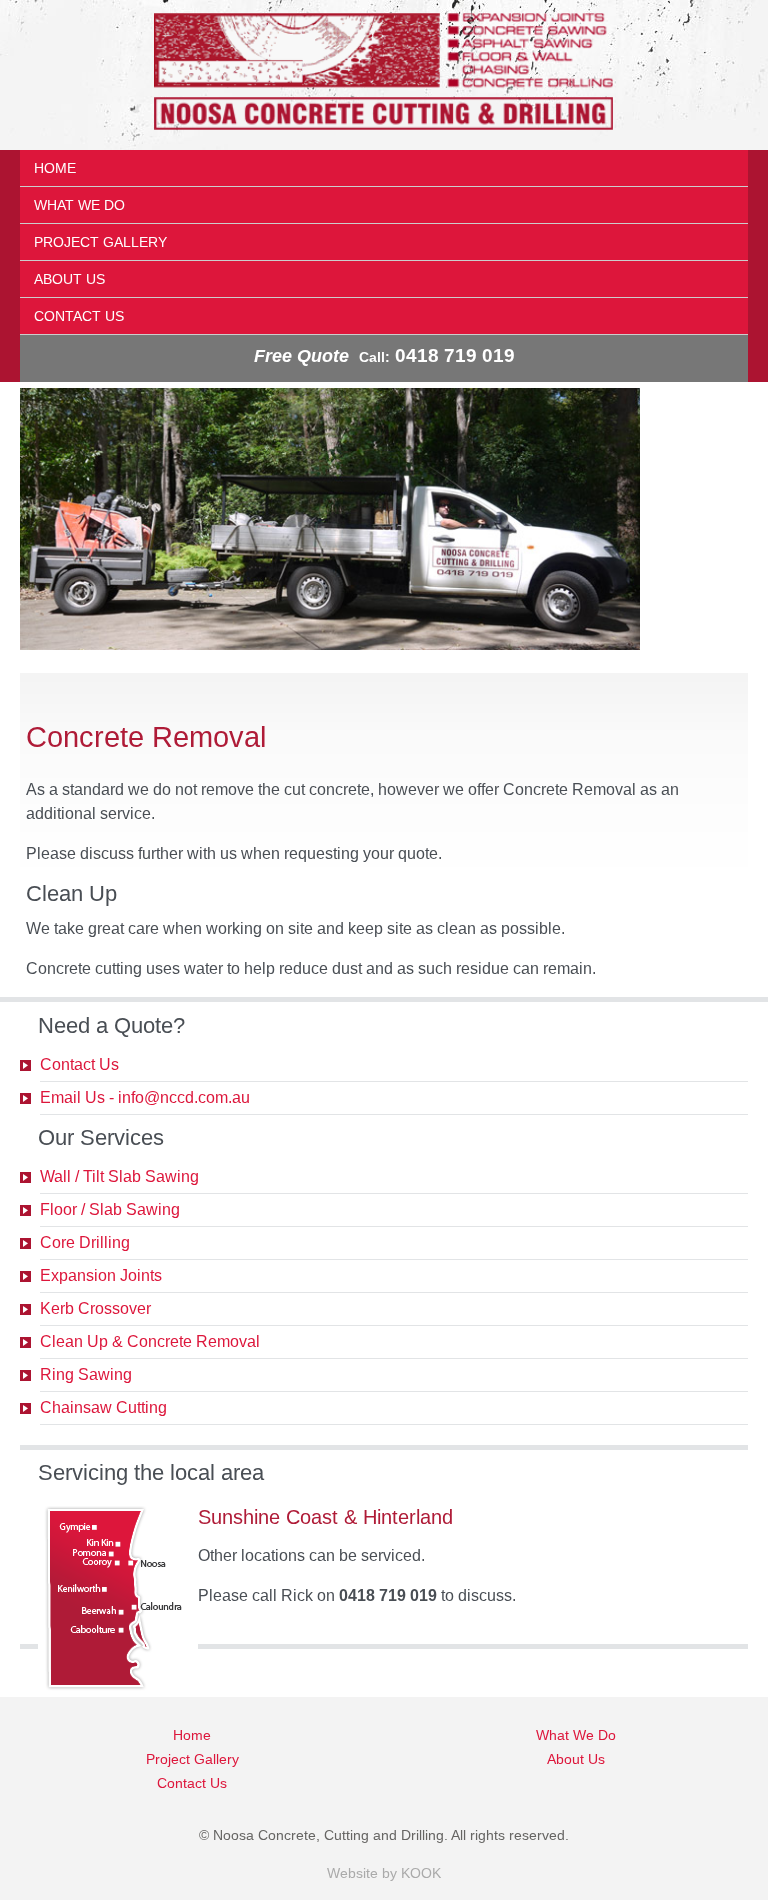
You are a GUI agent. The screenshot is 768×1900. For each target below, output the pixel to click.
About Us (69, 279)
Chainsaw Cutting (103, 1407)
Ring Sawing (86, 1374)
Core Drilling (85, 1242)
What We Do (79, 205)
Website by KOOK (384, 1873)
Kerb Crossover (95, 1308)
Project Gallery (100, 242)
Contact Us (79, 316)
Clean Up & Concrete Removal (150, 1341)
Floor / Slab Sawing (110, 1209)
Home (55, 168)
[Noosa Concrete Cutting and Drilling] (384, 137)
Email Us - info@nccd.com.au (145, 1097)
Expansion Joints (101, 1275)
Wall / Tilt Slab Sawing (119, 1176)
